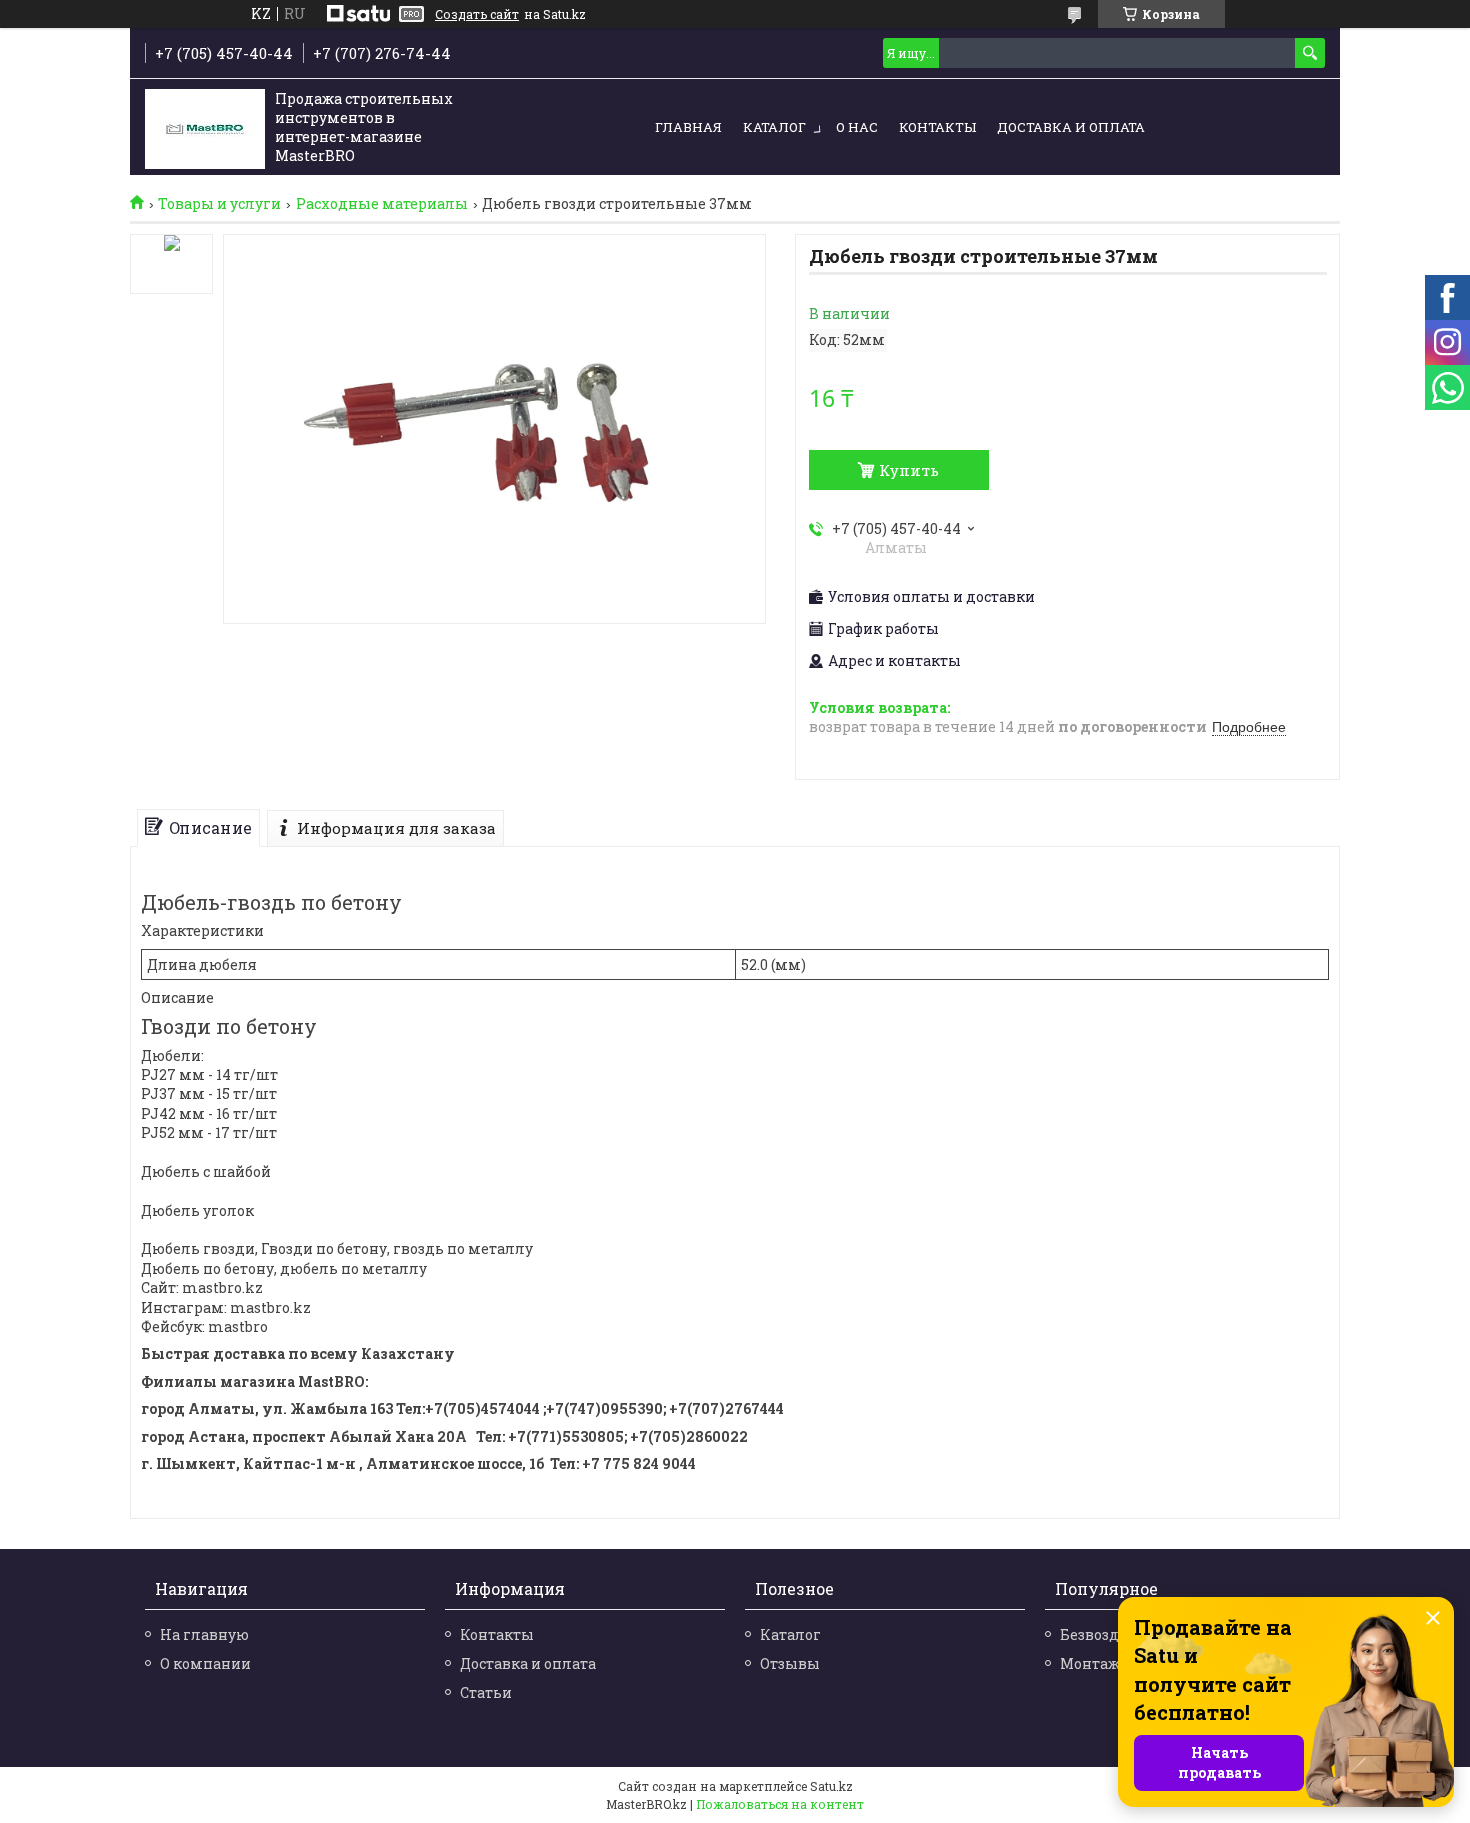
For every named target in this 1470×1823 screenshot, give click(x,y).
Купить (909, 470)
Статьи (486, 1692)
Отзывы (790, 1663)
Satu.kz (831, 1786)
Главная (688, 127)
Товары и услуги (219, 204)
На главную (204, 1634)
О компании (205, 1663)
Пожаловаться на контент (780, 1804)
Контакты (937, 127)
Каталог (774, 127)
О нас (857, 127)
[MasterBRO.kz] (205, 128)
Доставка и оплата (1071, 127)
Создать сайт (477, 14)
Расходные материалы (382, 204)
